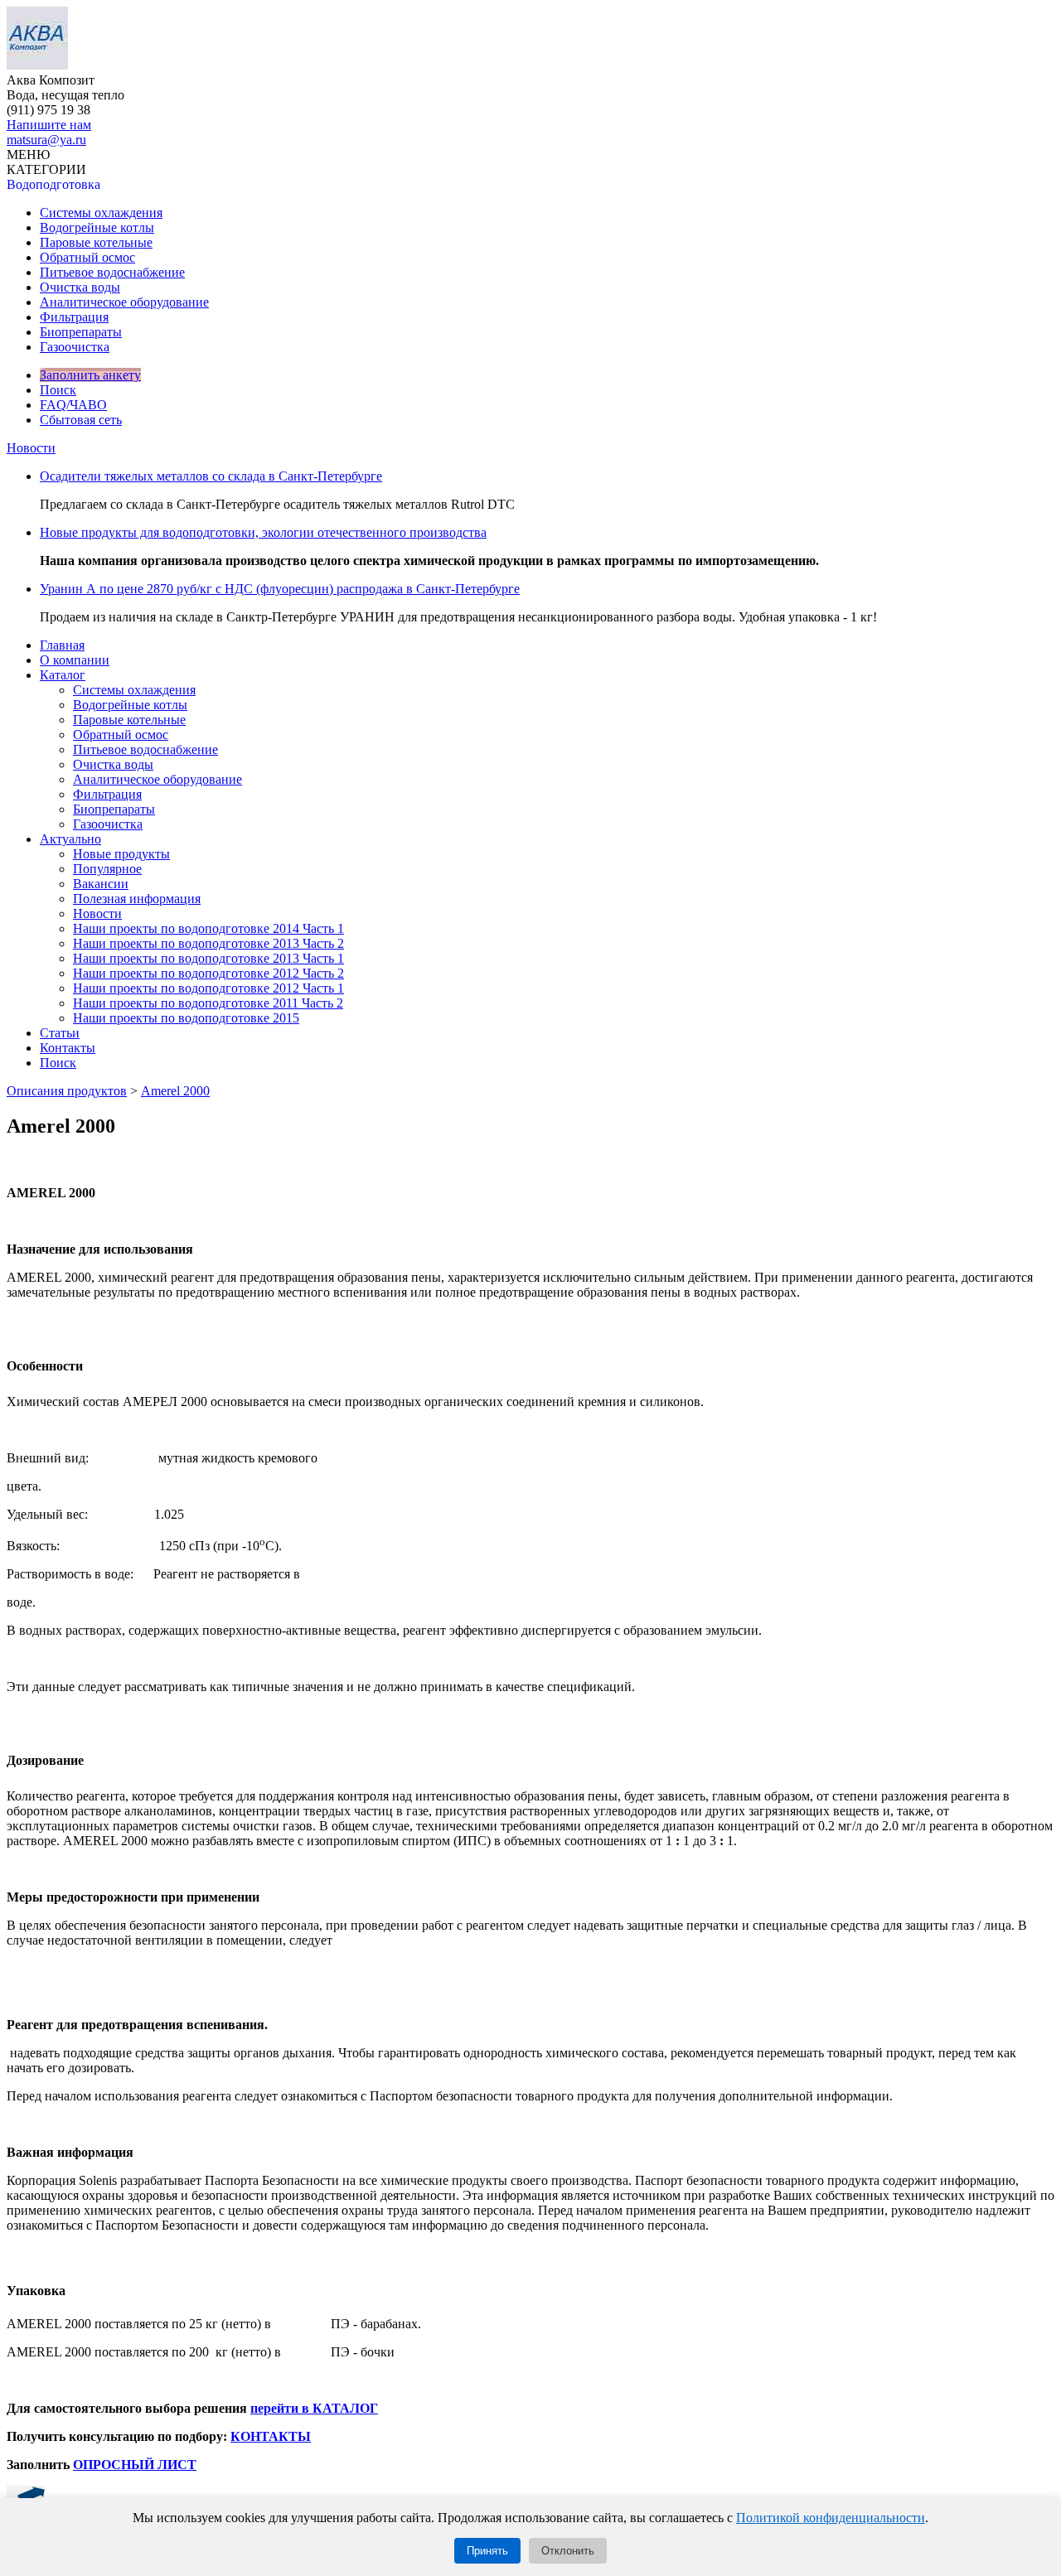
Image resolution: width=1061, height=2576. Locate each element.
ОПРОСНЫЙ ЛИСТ (135, 2465)
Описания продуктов (67, 1091)
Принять (487, 2551)
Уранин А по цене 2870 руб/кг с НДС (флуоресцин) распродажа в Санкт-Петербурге (280, 589)
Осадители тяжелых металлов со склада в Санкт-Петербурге (211, 476)
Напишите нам (49, 125)
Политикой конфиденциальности (831, 2518)
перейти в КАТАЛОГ (314, 2408)
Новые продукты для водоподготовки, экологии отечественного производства (263, 532)
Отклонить (568, 2551)
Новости (31, 448)
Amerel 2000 (175, 1091)
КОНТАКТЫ (271, 2436)
